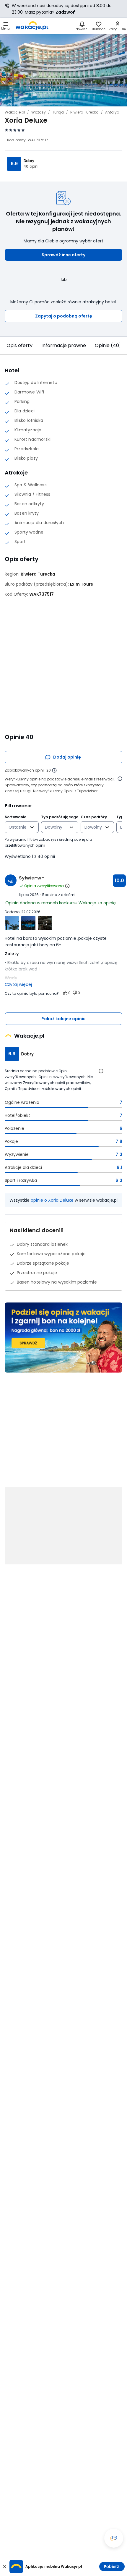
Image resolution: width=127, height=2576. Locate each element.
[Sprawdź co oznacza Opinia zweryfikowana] (67, 886)
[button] (63, 255)
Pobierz (111, 2567)
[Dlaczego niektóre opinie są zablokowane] (54, 770)
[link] (32, 26)
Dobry (29, 161)
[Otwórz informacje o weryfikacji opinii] (120, 779)
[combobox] (18, 827)
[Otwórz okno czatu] (114, 2538)
